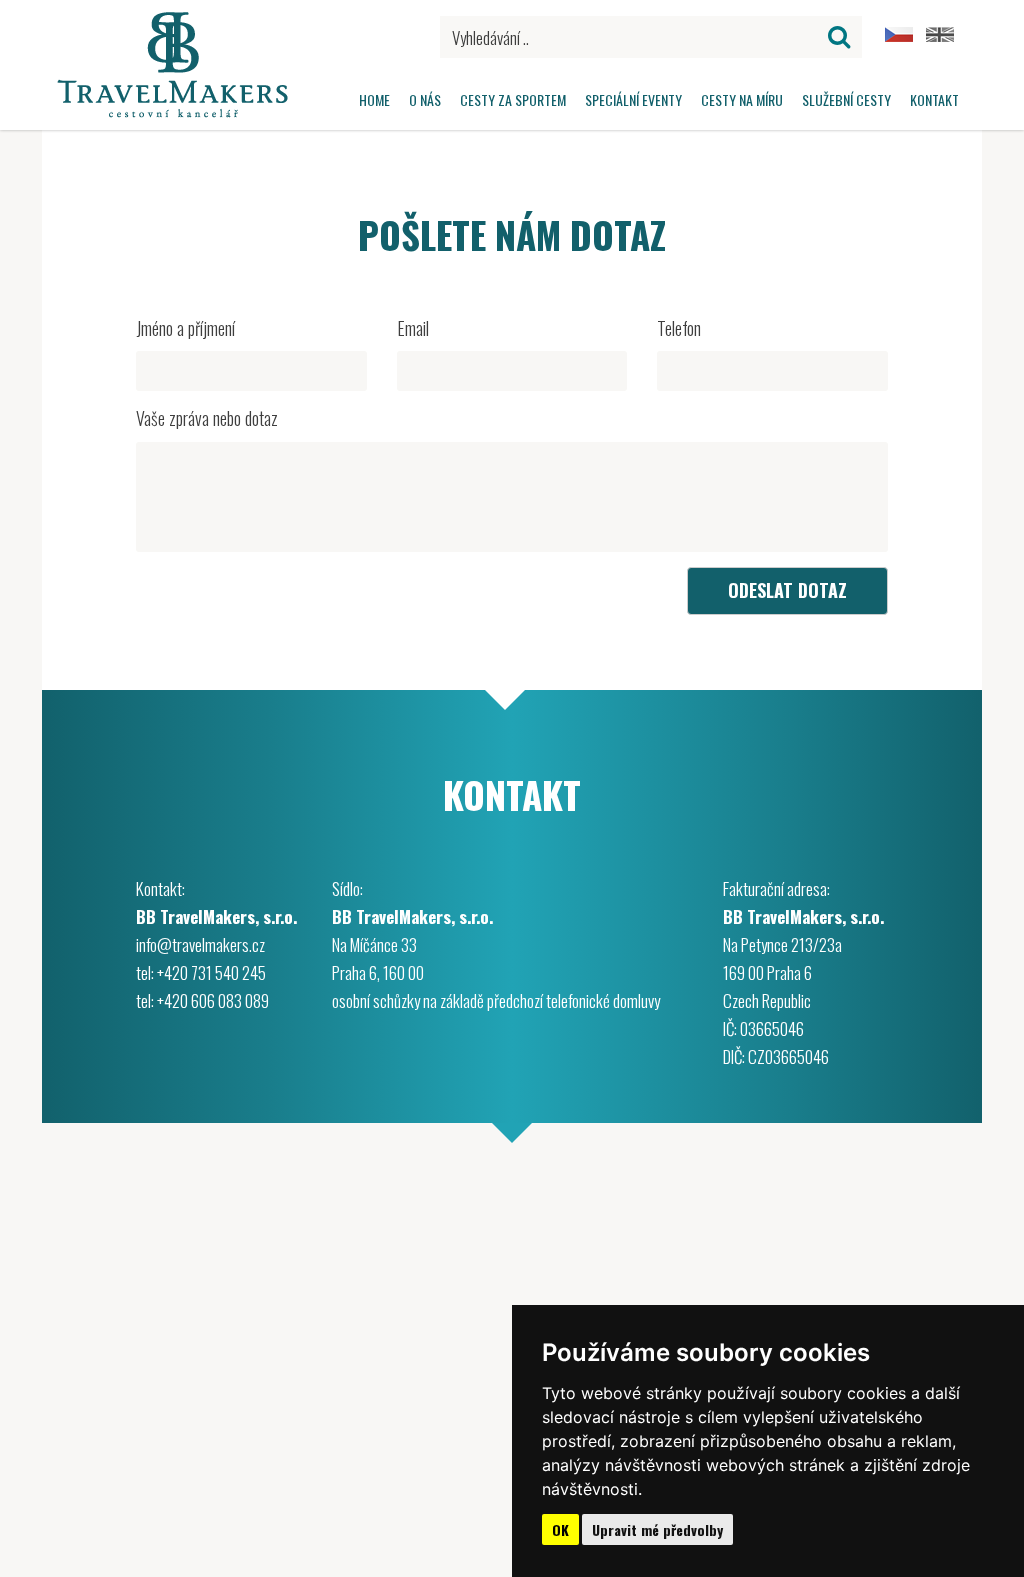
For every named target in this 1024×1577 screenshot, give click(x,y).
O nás (425, 99)
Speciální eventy (633, 99)
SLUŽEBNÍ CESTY (846, 99)
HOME (374, 99)
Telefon (679, 328)
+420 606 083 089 (213, 1000)
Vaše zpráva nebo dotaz (207, 418)
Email (413, 328)
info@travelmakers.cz (200, 944)
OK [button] (560, 1529)
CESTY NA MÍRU (742, 99)
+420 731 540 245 (211, 972)
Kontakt (934, 99)
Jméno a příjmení (185, 328)
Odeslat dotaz (787, 590)
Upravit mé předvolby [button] (657, 1529)
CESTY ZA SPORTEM (513, 99)
